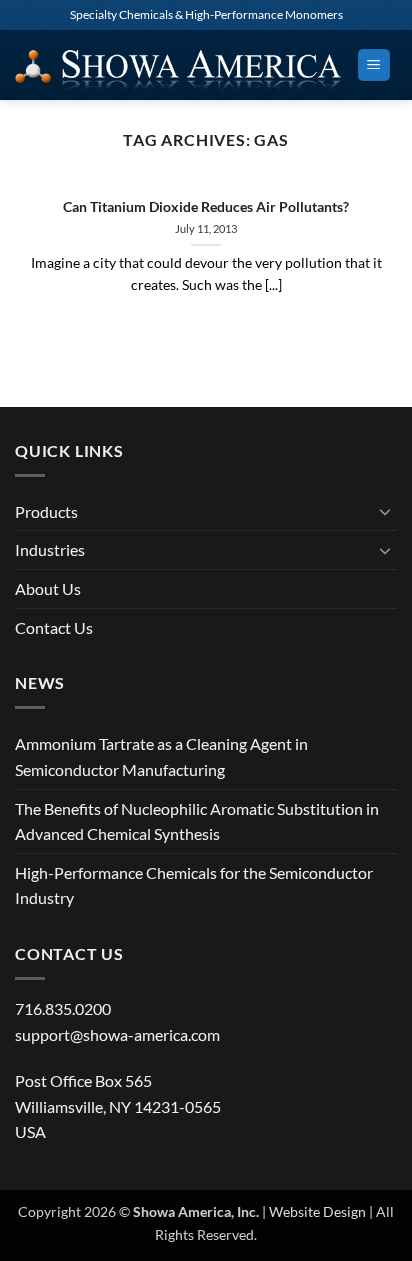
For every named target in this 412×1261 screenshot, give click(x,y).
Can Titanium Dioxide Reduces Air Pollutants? (206, 207)
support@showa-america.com (117, 1034)
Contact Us (54, 627)
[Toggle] (385, 511)
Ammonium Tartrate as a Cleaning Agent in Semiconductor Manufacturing (161, 756)
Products (46, 511)
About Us (48, 588)
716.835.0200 (63, 1008)
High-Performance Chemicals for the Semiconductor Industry (194, 885)
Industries (50, 549)
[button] (374, 65)
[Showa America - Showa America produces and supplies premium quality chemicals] (178, 65)
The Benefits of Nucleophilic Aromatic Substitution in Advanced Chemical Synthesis (197, 821)
